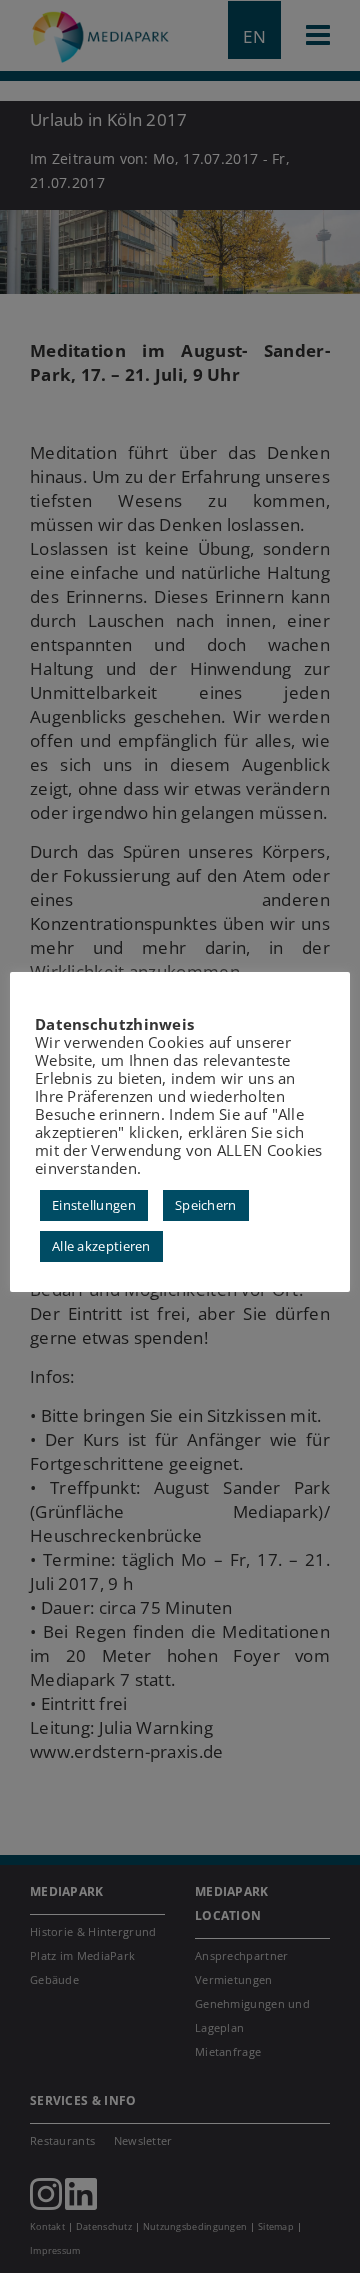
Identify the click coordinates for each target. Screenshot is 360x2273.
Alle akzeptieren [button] (101, 1246)
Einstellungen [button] (94, 1205)
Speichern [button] (206, 1205)
